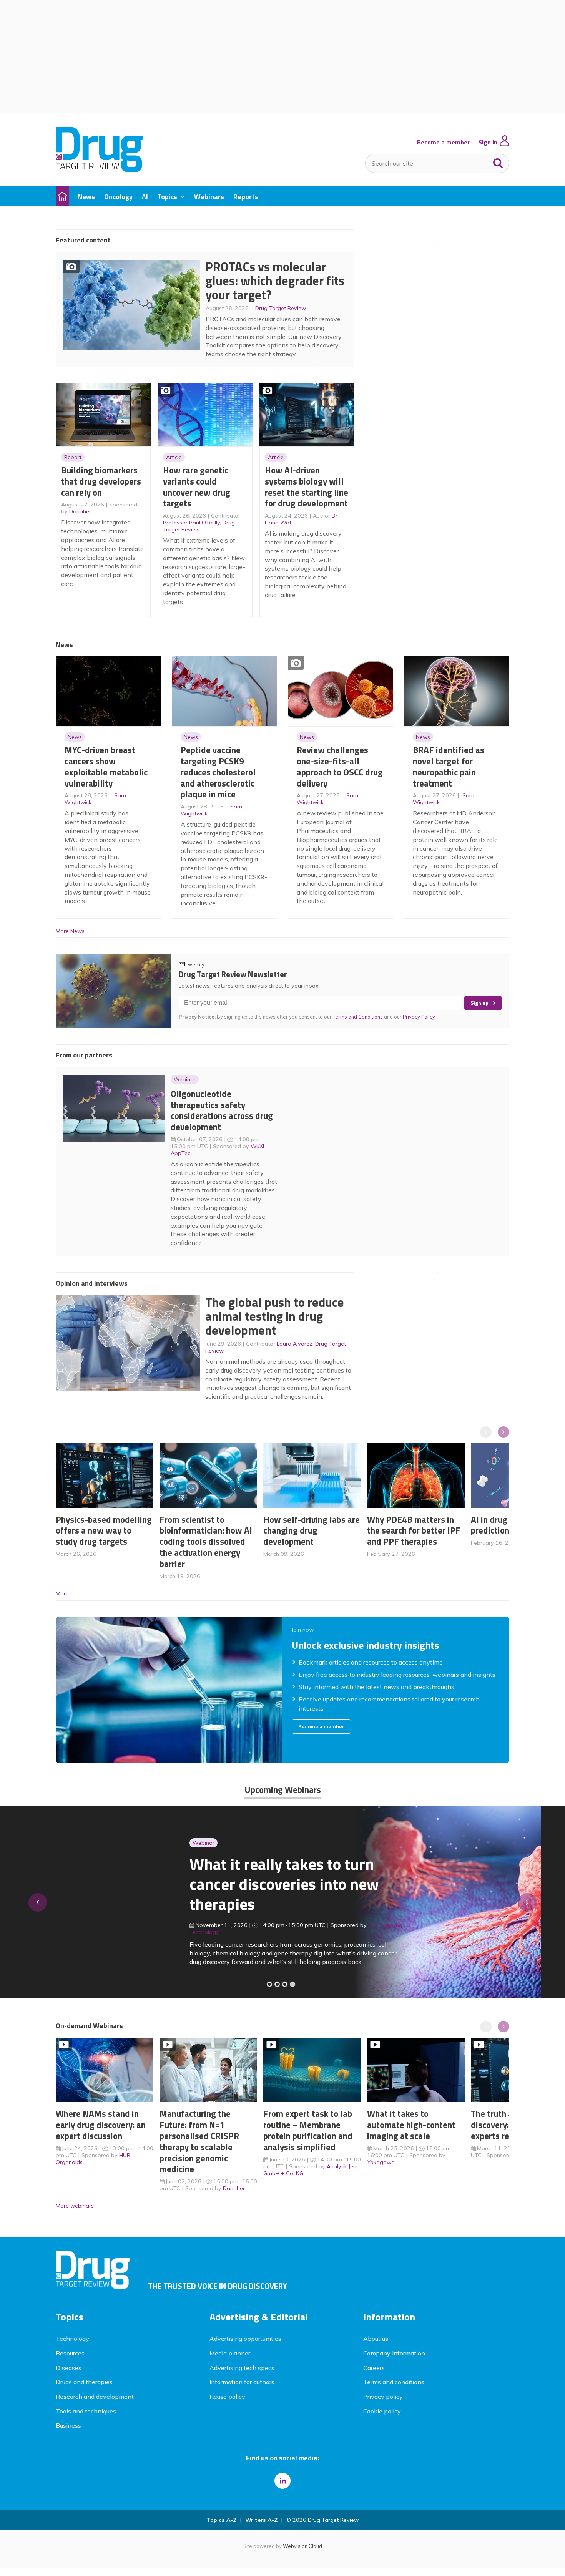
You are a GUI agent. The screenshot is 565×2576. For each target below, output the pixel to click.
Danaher (80, 511)
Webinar (185, 1079)
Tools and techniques (86, 2411)
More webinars (75, 2206)
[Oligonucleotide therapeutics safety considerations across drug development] (285, 1984)
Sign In (488, 142)
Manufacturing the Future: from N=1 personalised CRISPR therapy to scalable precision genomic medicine (199, 2141)
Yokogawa (381, 2162)
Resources (70, 2353)
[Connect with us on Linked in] (282, 2481)
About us (376, 2339)
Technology (72, 2339)
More (62, 1593)
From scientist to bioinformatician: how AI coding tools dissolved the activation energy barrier (206, 1542)
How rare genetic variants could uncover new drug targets (197, 487)
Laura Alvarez (295, 1344)
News (75, 737)
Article (174, 457)
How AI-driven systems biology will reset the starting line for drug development (307, 487)
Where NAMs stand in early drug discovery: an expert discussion (101, 2125)
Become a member (443, 142)
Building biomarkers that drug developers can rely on (101, 481)
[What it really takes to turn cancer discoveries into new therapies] (292, 1984)
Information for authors (242, 2382)
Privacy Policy (420, 1017)
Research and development (95, 2397)
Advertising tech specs (242, 2368)
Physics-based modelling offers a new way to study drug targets (104, 1531)
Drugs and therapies (84, 2382)
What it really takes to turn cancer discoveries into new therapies (150, 1884)
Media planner (230, 2353)
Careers (374, 2368)
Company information (394, 2353)
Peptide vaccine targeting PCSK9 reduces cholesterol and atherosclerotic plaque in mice (218, 772)
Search (498, 161)
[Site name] (99, 170)
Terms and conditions (394, 2382)
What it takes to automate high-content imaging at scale (411, 2125)
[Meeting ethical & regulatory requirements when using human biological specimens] (269, 1984)
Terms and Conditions (358, 1017)
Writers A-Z (261, 2520)
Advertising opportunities (245, 2339)
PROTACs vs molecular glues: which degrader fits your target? (275, 281)
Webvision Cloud (302, 2546)
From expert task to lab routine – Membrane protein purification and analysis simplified (308, 2130)
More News (70, 931)
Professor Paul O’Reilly (191, 523)
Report (73, 457)
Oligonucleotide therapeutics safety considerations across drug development (222, 1110)
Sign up (479, 1003)
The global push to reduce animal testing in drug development (275, 1316)
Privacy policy (383, 2397)
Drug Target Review (281, 308)
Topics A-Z (222, 2520)
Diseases (69, 2368)
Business (68, 2425)
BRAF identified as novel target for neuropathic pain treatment (449, 766)
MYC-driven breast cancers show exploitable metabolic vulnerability (106, 766)
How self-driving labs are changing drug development (312, 1531)
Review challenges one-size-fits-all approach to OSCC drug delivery (340, 766)
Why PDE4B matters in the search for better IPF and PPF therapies (414, 1531)
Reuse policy (227, 2397)
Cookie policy (382, 2411)
